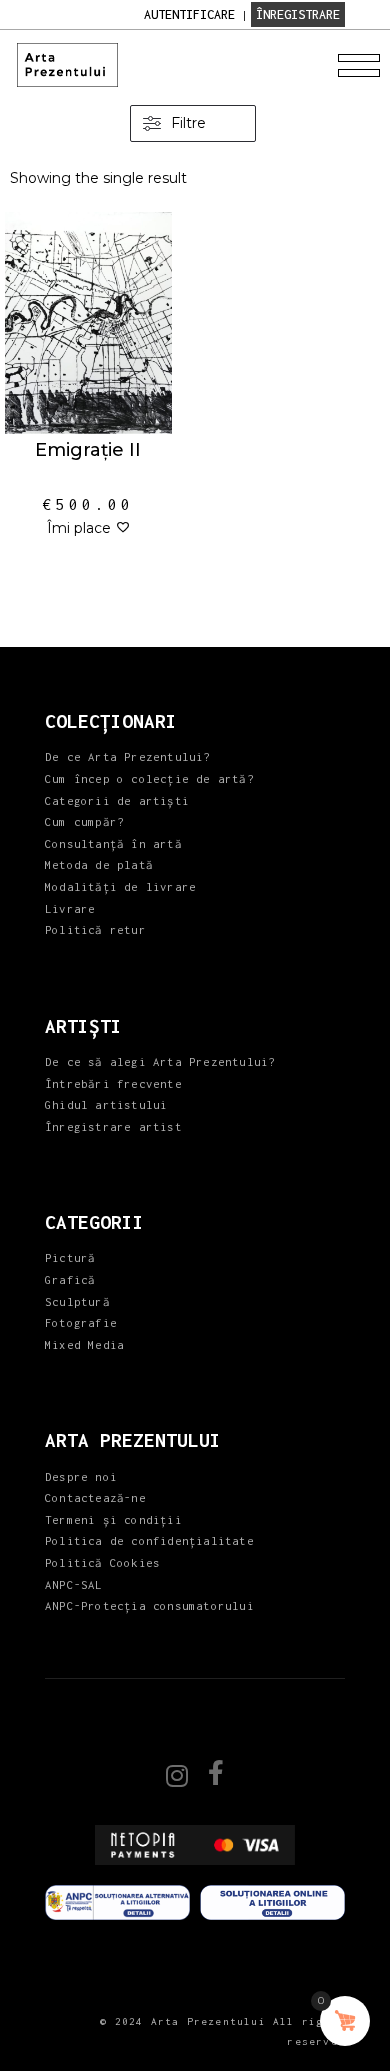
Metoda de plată (99, 864)
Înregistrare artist (113, 1126)
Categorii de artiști (117, 800)
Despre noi (81, 1476)
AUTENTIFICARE (189, 14)
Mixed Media (84, 1344)
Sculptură (77, 1301)
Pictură (70, 1257)
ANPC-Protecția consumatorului (149, 1605)
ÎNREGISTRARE (298, 14)
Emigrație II (88, 450)
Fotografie (81, 1322)
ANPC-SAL (74, 1584)
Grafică (70, 1279)
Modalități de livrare (120, 886)
